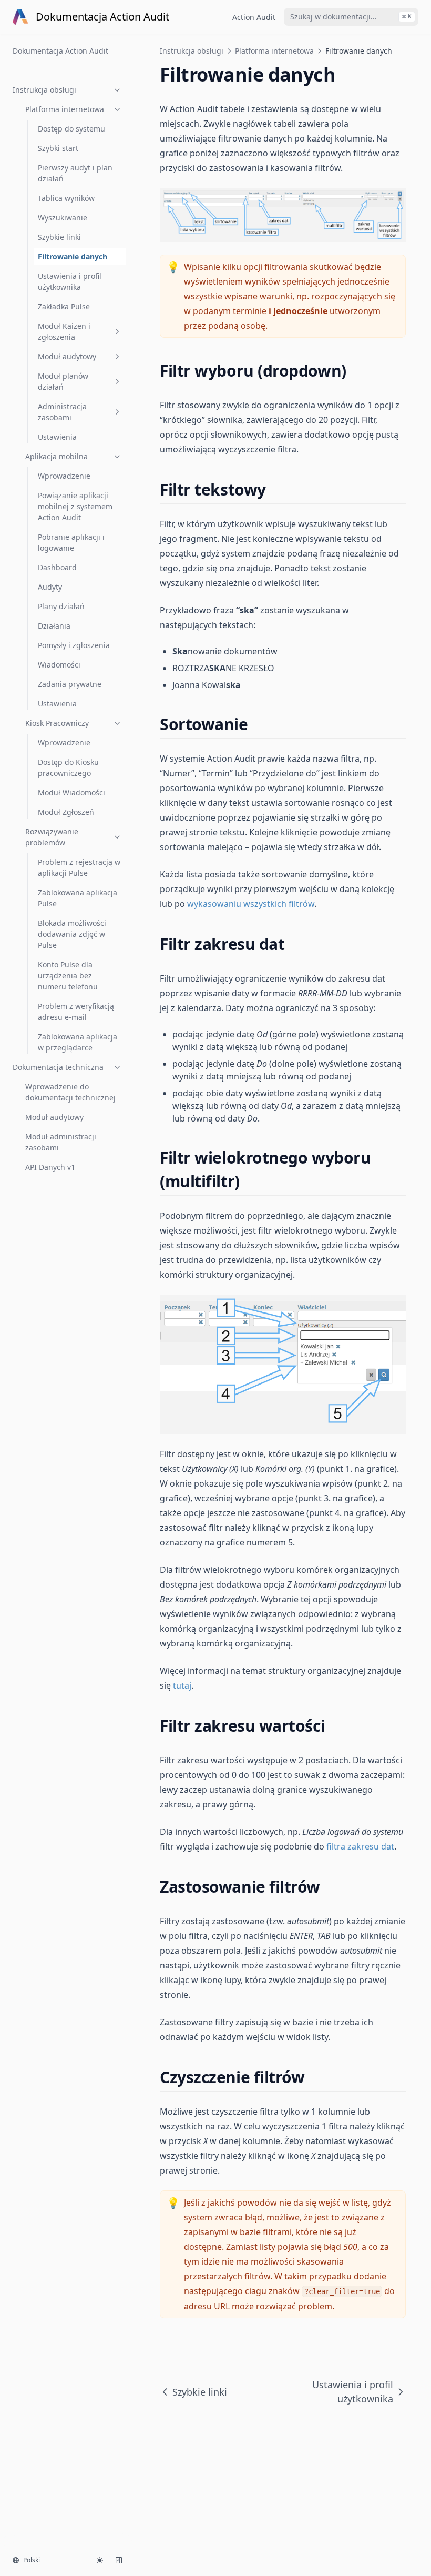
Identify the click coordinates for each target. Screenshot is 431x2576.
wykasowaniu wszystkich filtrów (251, 904)
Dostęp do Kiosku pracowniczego (68, 767)
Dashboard (57, 567)
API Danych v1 (50, 1167)
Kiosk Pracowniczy (57, 723)
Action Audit (254, 17)
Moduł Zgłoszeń (66, 812)
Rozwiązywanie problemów (52, 837)
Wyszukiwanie (63, 218)
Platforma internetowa (65, 109)
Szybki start (58, 148)
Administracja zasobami (62, 412)
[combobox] (351, 17)
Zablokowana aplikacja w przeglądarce (78, 1042)
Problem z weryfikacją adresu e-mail (76, 1012)
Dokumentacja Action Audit (60, 51)
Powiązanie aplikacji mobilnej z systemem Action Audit (75, 506)
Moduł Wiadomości (71, 792)
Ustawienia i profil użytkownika (70, 281)
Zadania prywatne (70, 684)
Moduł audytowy (67, 356)
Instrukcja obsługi (44, 90)
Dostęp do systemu (71, 129)
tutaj (182, 1685)
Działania (54, 626)
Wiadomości (59, 665)
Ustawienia (57, 437)
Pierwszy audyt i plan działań (75, 173)
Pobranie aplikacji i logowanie (71, 542)
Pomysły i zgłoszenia (74, 645)
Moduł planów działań (63, 381)
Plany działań (61, 606)
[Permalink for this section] (356, 371)
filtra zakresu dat (360, 1846)
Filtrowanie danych (73, 256)
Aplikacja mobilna (57, 456)
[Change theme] (100, 2560)
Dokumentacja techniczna (58, 1067)
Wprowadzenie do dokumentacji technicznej (70, 1092)
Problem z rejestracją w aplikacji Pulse (79, 867)
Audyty (50, 587)
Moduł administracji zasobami (61, 1142)
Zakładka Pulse (64, 306)
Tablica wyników (66, 198)
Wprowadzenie (64, 476)
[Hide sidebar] (119, 2560)
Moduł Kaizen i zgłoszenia (64, 331)
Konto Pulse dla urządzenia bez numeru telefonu (68, 976)
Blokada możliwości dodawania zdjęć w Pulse (72, 934)
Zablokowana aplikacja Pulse (78, 898)
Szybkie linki (59, 237)
